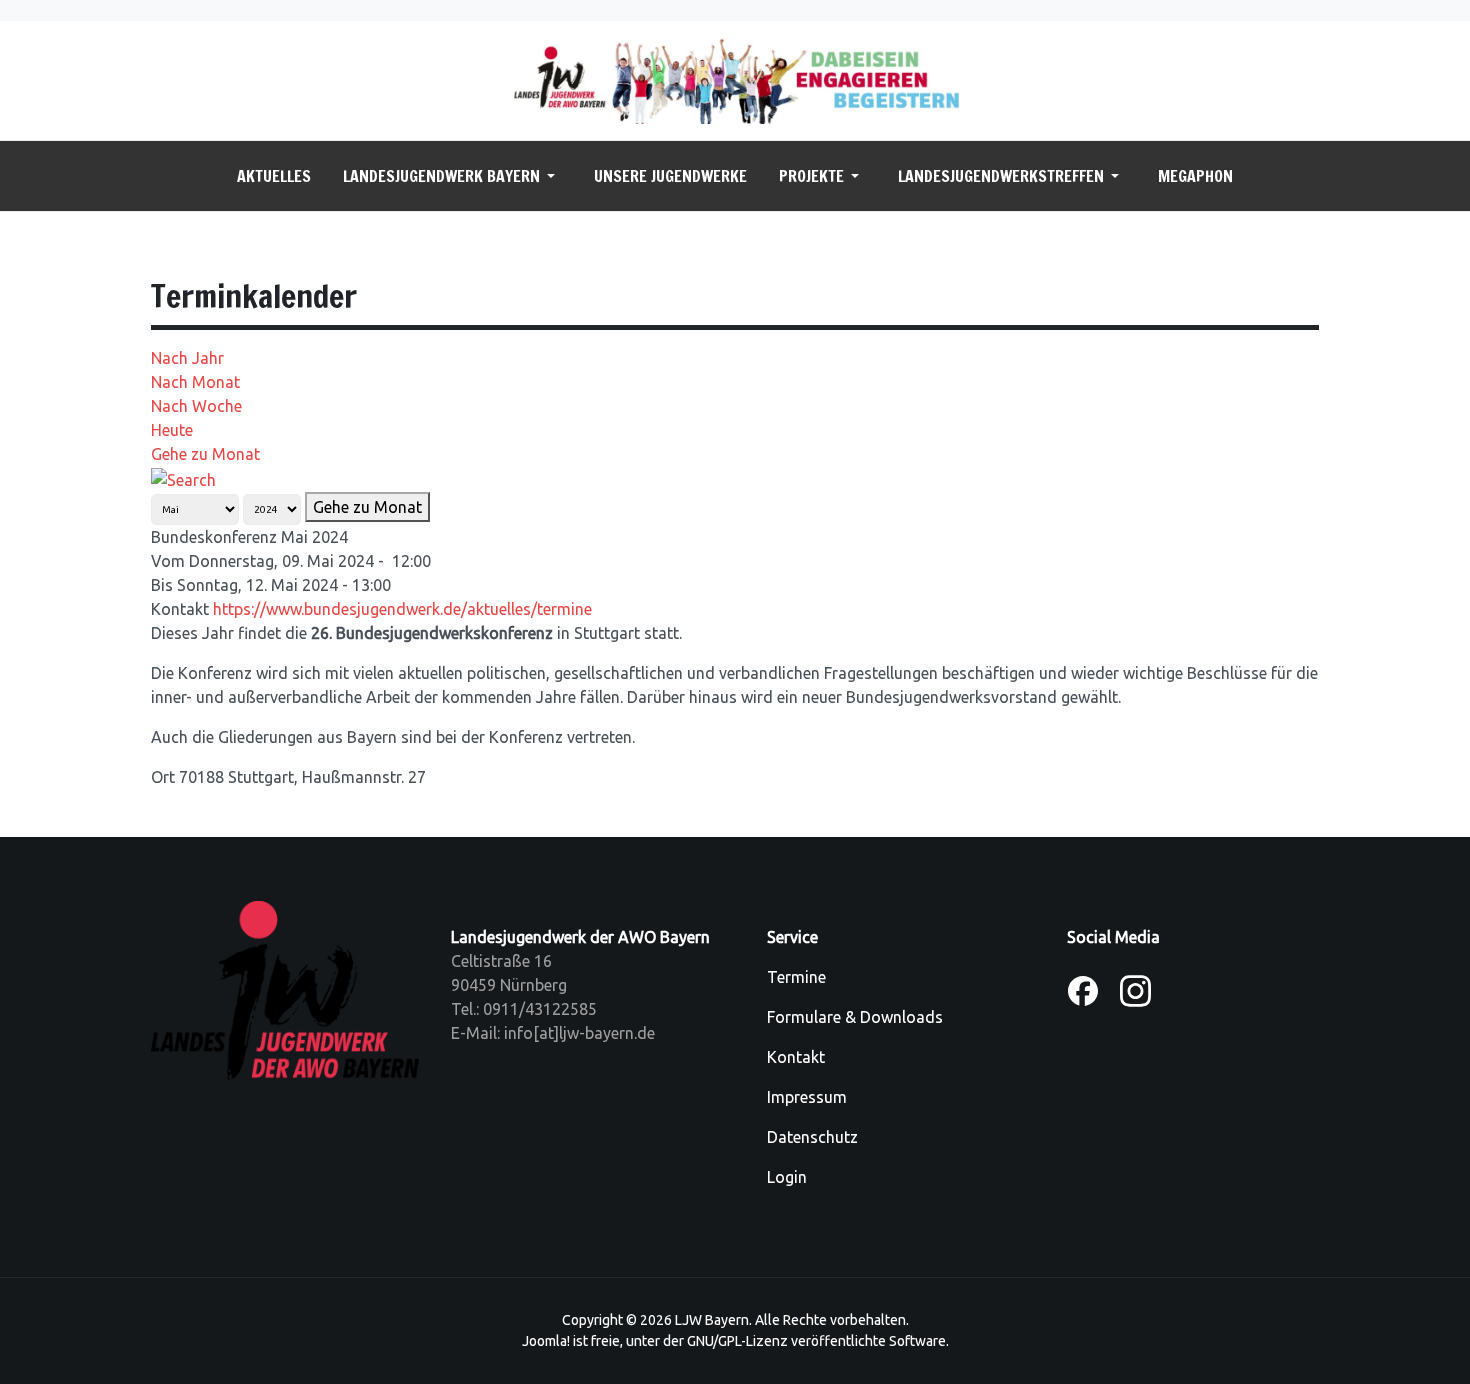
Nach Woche (196, 406)
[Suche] (183, 478)
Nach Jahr (187, 358)
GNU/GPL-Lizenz (737, 1341)
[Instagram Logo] (1135, 989)
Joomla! (546, 1341)
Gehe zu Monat (205, 454)
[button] (452, 176)
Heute (172, 430)
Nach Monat (195, 382)
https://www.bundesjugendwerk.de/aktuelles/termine (402, 609)
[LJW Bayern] (735, 79)
